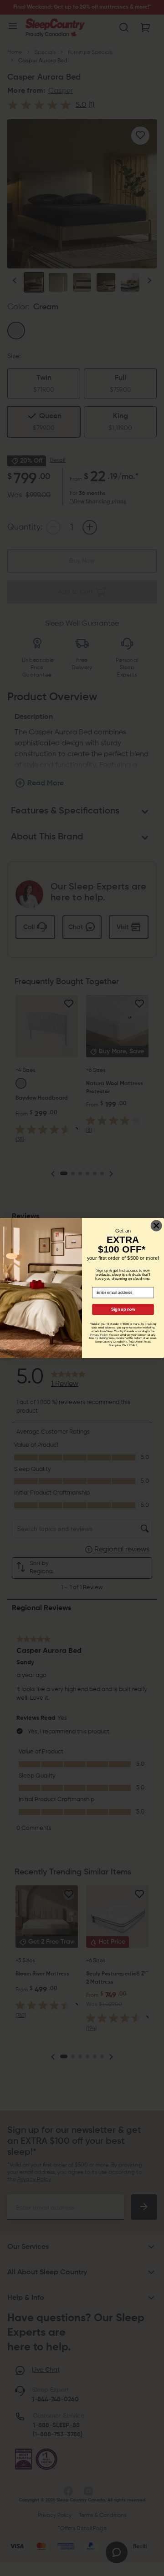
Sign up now (123, 1309)
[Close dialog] (156, 1225)
